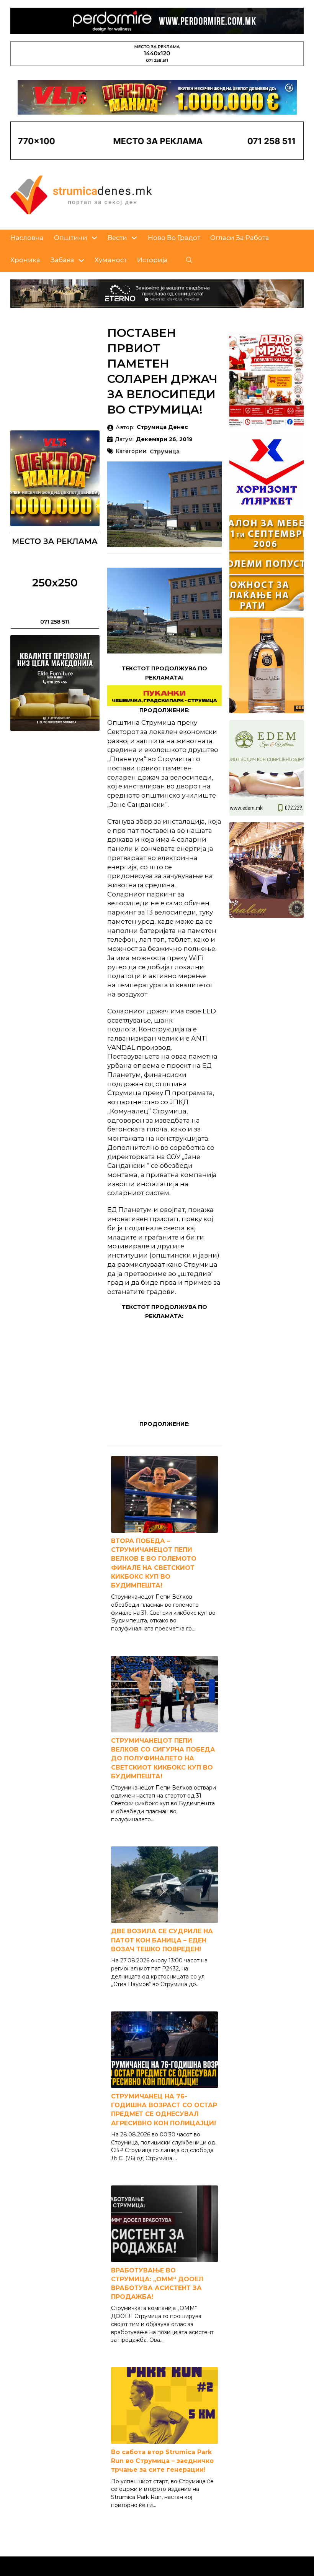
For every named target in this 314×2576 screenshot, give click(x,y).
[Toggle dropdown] (94, 238)
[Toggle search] (190, 260)
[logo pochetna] (81, 194)
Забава (62, 260)
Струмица (165, 452)
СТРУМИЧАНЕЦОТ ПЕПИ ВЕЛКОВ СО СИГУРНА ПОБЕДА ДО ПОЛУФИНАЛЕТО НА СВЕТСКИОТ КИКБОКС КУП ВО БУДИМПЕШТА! (163, 1758)
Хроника (25, 260)
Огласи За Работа (240, 238)
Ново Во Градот (174, 238)
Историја (152, 260)
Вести (117, 238)
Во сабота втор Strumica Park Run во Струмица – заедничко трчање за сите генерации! (162, 2461)
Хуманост (111, 260)
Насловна (27, 238)
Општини (71, 238)
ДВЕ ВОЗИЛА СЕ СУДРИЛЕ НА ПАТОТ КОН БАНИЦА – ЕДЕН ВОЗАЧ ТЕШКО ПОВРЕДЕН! (162, 1940)
